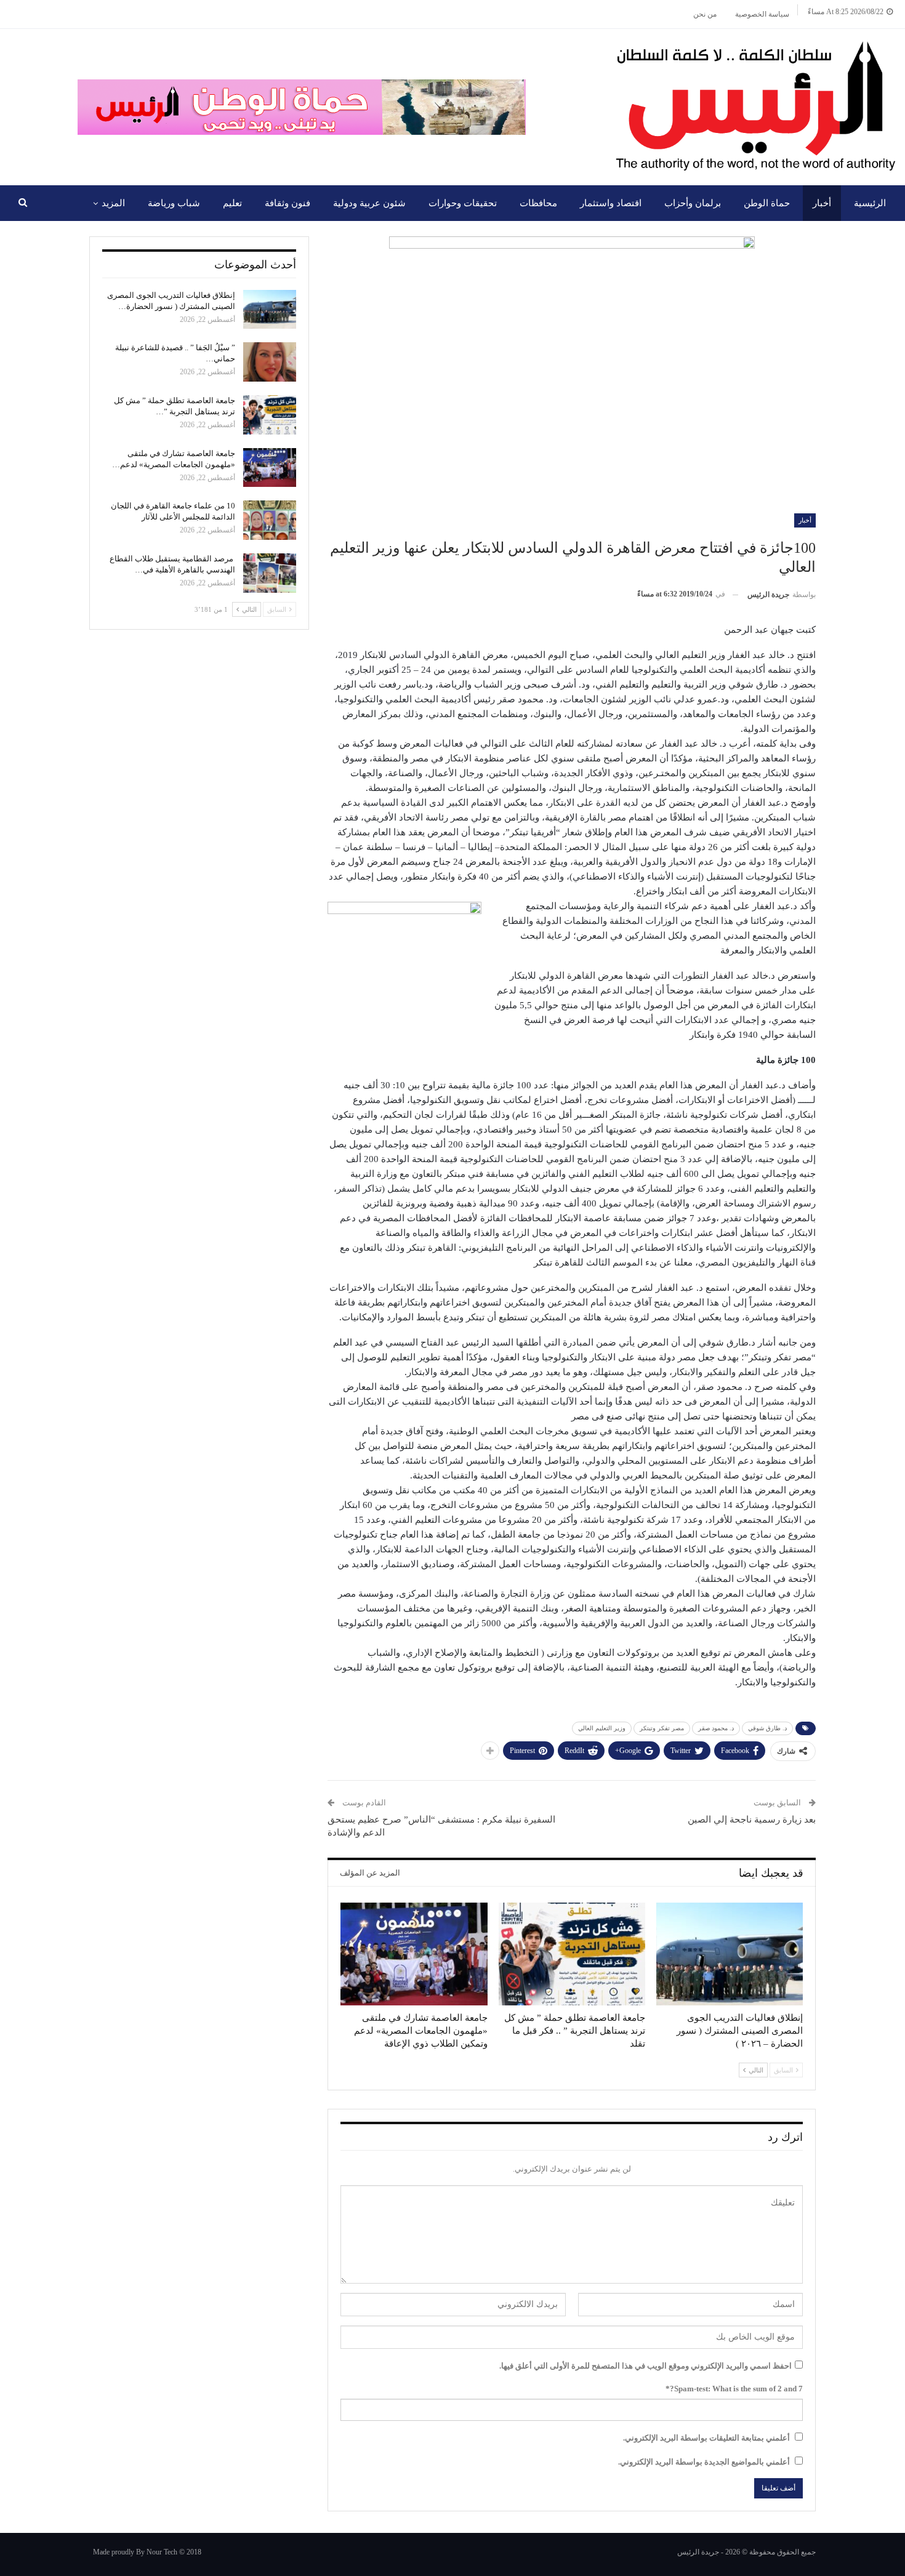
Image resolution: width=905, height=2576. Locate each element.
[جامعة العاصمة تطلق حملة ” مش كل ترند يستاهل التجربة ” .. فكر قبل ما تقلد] (572, 1954)
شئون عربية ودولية (369, 203)
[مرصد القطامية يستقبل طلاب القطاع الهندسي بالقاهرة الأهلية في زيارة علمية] (270, 573)
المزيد (113, 203)
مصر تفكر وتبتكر (662, 1728)
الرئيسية (870, 203)
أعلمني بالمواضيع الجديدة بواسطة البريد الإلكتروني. (704, 2462)
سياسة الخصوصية (762, 14)
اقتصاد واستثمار (611, 203)
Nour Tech (162, 2552)
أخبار (822, 203)
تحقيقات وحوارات (463, 203)
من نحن (705, 14)
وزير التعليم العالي (602, 1728)
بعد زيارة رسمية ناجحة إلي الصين (752, 1820)
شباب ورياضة (174, 203)
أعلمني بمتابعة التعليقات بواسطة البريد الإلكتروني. (706, 2438)
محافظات (538, 203)
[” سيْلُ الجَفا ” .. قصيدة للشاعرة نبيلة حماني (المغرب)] (270, 362)
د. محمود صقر (716, 1728)
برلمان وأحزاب (693, 203)
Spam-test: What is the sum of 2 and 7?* (734, 2389)
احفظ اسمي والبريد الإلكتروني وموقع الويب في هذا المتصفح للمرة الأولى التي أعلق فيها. (646, 2366)
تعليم (232, 203)
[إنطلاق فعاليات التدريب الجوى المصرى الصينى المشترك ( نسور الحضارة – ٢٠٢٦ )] (730, 1954)
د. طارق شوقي (767, 1728)
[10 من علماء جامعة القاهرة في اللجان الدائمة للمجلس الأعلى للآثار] (270, 520)
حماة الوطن (767, 203)
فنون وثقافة (288, 203)
